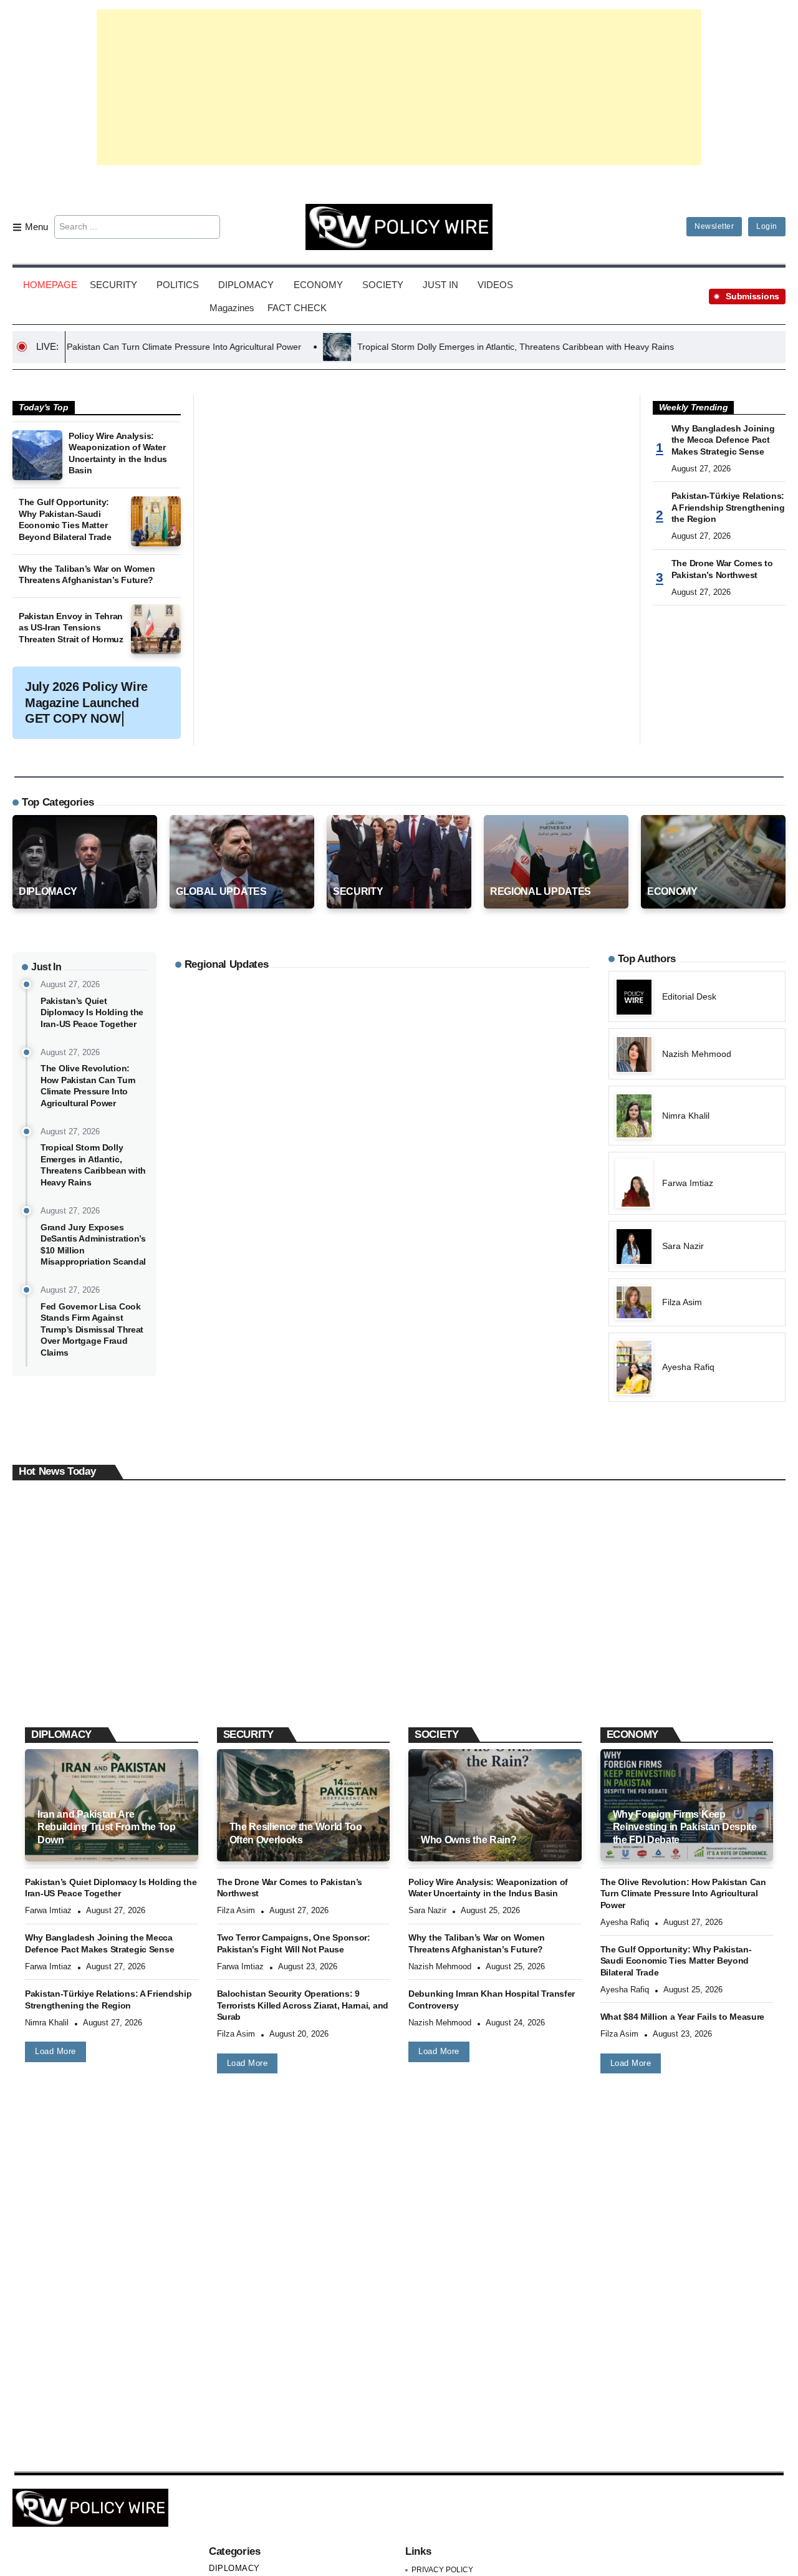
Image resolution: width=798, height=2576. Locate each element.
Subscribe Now (399, 1343)
